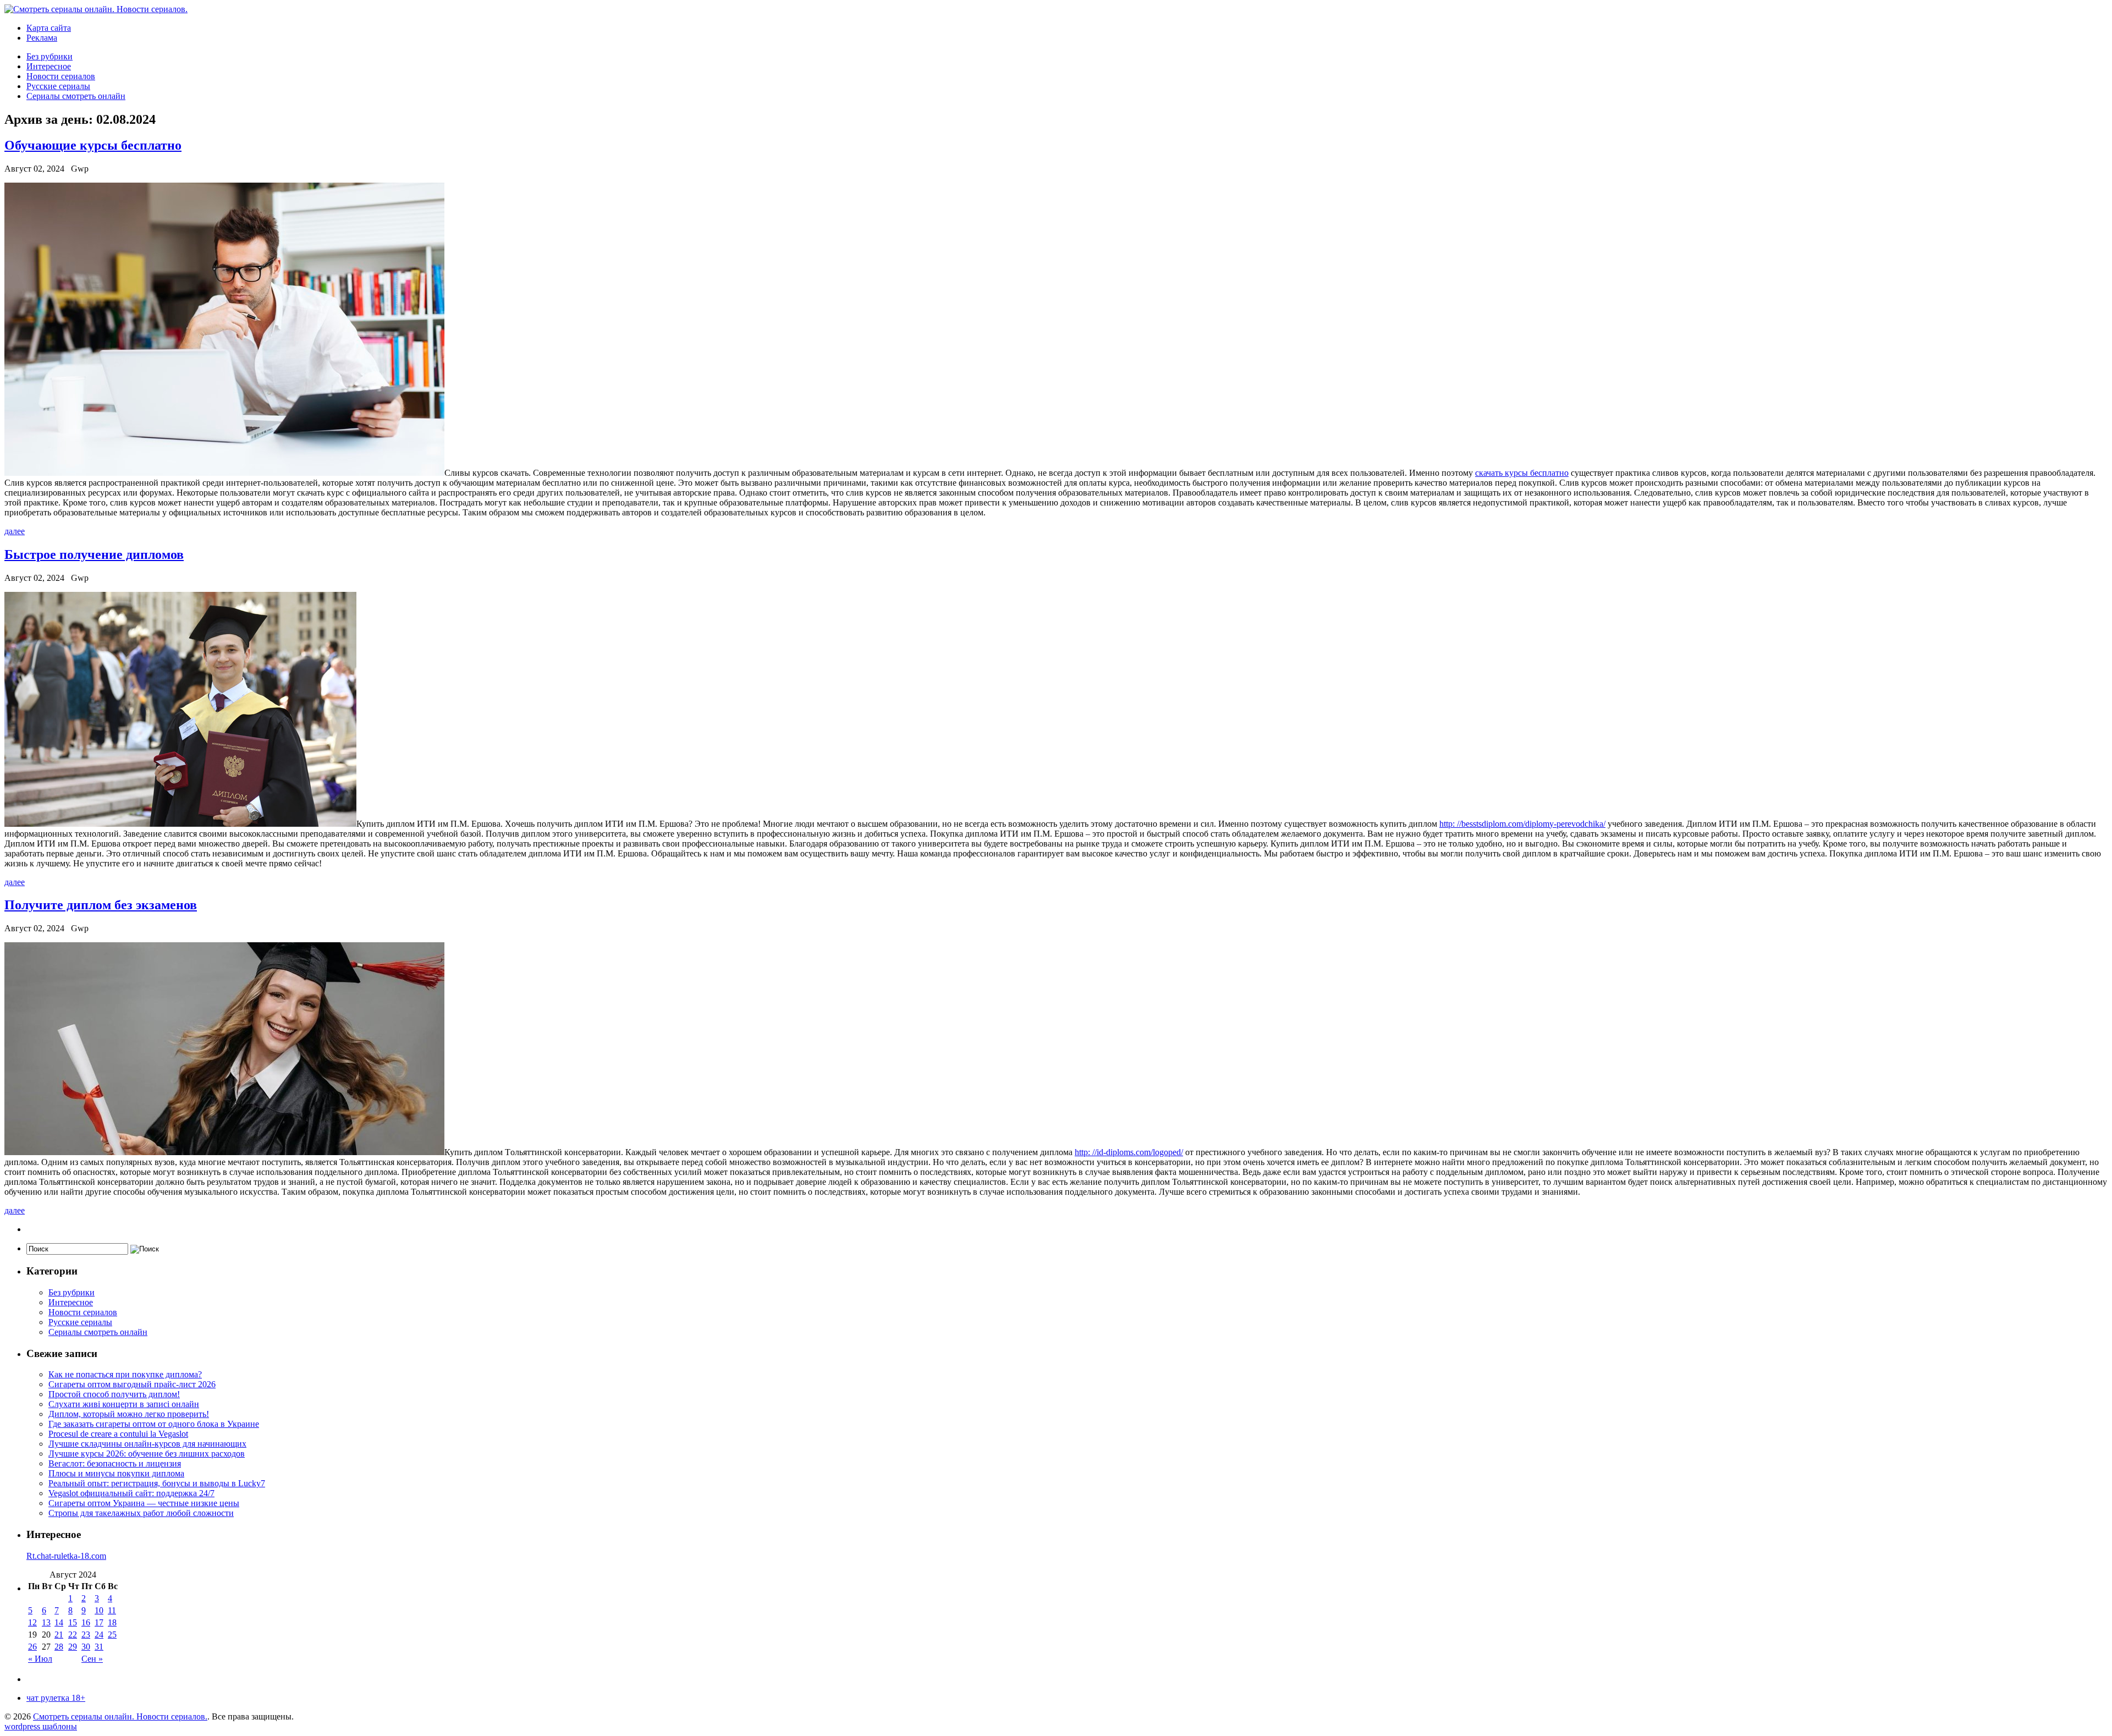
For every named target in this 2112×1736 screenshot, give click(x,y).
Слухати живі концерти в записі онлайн (124, 1404)
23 (86, 1635)
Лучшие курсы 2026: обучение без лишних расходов (147, 1454)
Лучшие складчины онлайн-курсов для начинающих (147, 1444)
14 (59, 1622)
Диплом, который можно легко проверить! (129, 1414)
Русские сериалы (58, 86)
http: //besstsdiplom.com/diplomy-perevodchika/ (1522, 824)
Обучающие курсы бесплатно (93, 145)
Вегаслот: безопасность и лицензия (115, 1463)
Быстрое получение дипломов (94, 554)
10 (99, 1610)
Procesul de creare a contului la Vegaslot (118, 1434)
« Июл (40, 1659)
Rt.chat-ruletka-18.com (66, 1556)
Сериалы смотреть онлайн (76, 96)
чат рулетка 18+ (56, 1698)
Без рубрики (50, 56)
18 (112, 1622)
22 (73, 1635)
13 (46, 1622)
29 (73, 1647)
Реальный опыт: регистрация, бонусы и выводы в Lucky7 (157, 1483)
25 (112, 1635)
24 (99, 1635)
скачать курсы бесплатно (1522, 473)
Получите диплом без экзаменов (101, 905)
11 (112, 1610)
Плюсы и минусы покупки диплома (116, 1473)
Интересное (49, 66)
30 (86, 1647)
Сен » (92, 1659)
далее (15, 531)
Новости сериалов (61, 76)
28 (59, 1647)
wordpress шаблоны (41, 1726)
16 (86, 1622)
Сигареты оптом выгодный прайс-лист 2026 (132, 1384)
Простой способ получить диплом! (114, 1394)
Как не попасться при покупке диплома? (125, 1374)
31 (99, 1647)
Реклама (42, 38)
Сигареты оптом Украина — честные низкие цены (144, 1503)
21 (59, 1635)
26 (32, 1647)
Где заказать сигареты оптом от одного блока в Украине (154, 1424)
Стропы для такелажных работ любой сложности (141, 1513)
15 (73, 1622)
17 (99, 1622)
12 (32, 1622)
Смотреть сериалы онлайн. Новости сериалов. (120, 1716)
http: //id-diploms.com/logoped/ (1129, 1152)
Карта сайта (49, 28)
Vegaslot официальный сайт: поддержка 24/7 (131, 1493)
